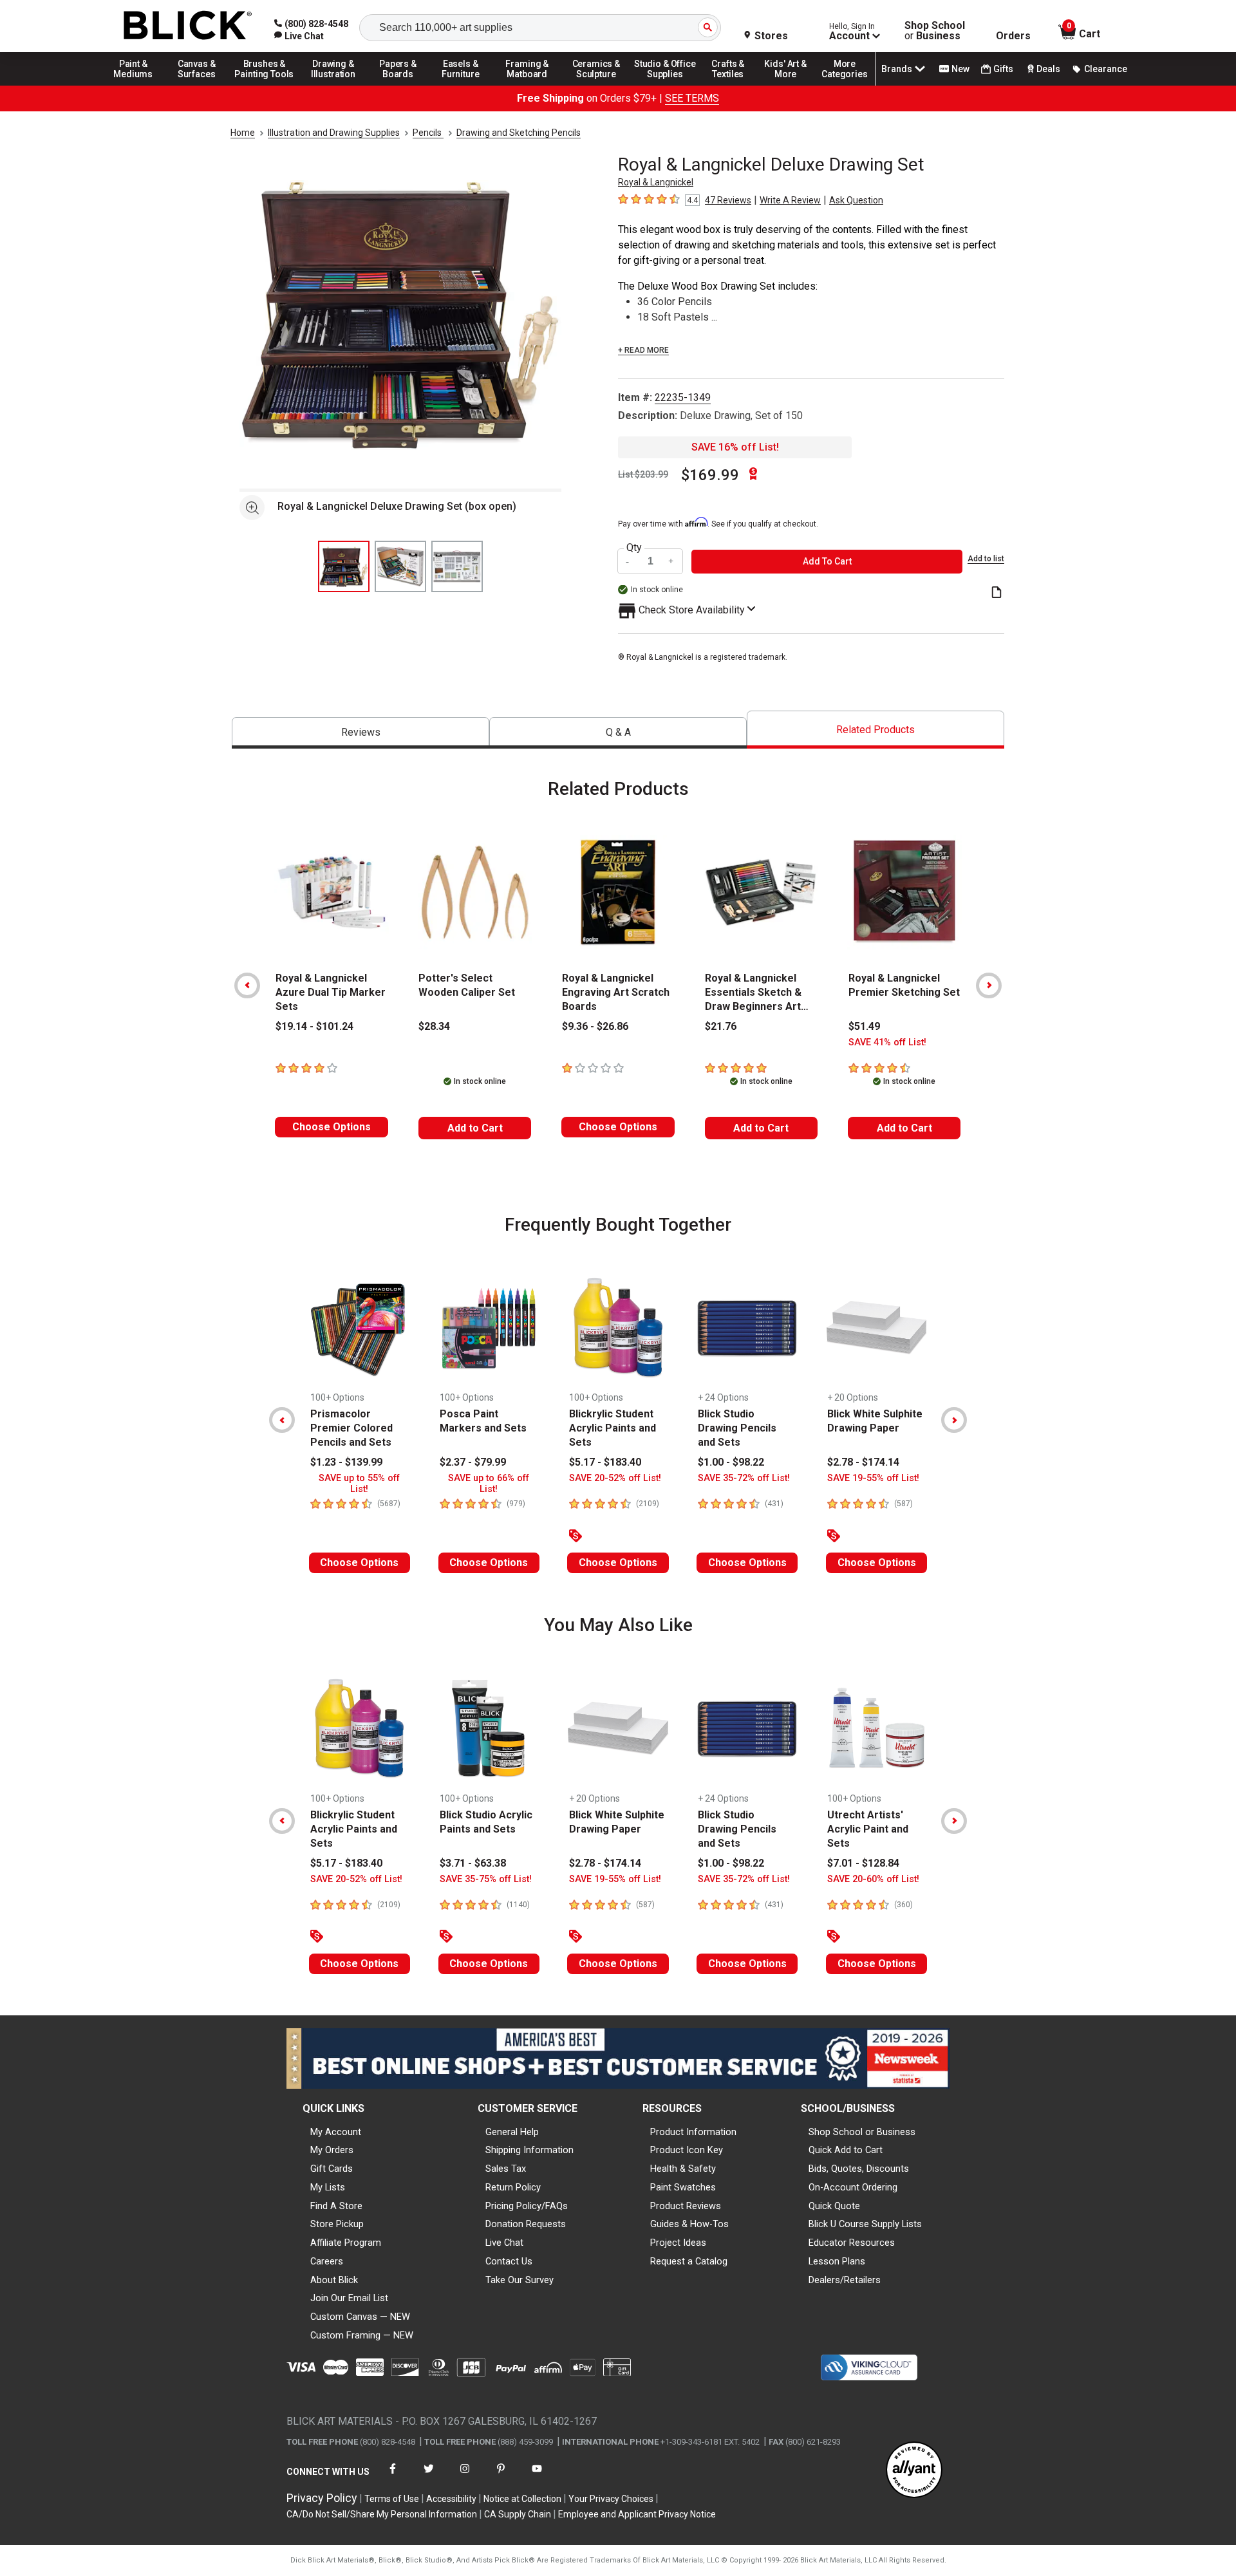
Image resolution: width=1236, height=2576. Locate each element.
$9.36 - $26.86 (595, 1026)
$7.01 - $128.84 (863, 1863)
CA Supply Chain (518, 2514)
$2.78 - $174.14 (863, 1462)
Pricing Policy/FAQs (527, 2206)
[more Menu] (845, 85)
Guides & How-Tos (689, 2224)
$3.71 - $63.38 (473, 1863)
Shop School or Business (862, 2132)
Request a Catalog (689, 2261)
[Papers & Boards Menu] (402, 85)
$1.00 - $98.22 (731, 1462)
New (960, 69)
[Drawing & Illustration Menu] (333, 85)
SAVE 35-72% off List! (744, 1478)
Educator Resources (852, 2243)
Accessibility (451, 2499)
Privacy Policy (322, 2498)
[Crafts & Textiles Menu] (734, 85)
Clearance (1106, 69)
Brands (897, 69)
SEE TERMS (692, 98)
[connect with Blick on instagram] (465, 2477)
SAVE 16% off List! (735, 447)
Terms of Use (392, 2499)
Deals (1048, 69)
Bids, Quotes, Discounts (859, 2169)
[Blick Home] (188, 26)
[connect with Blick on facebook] (393, 2477)
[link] (299, 36)
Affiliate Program (346, 2243)
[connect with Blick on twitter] (429, 2477)
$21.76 (721, 1026)
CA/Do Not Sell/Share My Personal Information (382, 2514)
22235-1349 (683, 397)
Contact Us (509, 2261)
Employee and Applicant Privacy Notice (637, 2514)
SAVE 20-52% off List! (615, 1478)
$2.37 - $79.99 (473, 1462)
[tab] (360, 733)
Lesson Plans (837, 2261)
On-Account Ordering (853, 2187)
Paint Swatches (683, 2187)
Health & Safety (683, 2169)
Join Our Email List (349, 2298)
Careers (327, 2261)
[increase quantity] (671, 562)
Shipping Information (529, 2150)
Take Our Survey (520, 2280)
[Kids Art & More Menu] (791, 85)
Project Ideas (678, 2243)
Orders (1013, 36)
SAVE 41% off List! (887, 1042)
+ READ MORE (643, 350)
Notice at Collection (522, 2499)
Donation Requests (526, 2224)
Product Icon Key (687, 2150)
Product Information (693, 2132)
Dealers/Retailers (845, 2280)
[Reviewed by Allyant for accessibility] (914, 2471)
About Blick (334, 2280)
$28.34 (434, 1026)
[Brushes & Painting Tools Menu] (265, 85)
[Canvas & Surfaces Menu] (198, 85)
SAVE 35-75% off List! (486, 1879)
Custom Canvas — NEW (360, 2317)
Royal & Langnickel (656, 182)
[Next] (989, 985)
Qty (634, 548)
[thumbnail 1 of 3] (344, 566)
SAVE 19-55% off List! (873, 1478)
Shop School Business (935, 31)
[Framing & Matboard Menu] (527, 85)
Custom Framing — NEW (362, 2335)
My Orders (332, 2150)
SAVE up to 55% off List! (359, 1484)
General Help (512, 2132)
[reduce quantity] (629, 562)
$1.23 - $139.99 (346, 1462)
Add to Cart (475, 1128)
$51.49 (864, 1026)
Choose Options (332, 1127)
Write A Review (790, 200)
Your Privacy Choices (611, 2499)
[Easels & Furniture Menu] (463, 85)
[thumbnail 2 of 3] (400, 566)
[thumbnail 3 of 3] (457, 566)
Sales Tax (506, 2169)
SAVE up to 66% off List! (489, 1484)
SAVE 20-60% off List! (873, 1879)
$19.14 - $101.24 (314, 1026)
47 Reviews (728, 200)
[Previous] (247, 985)
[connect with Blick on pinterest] (501, 2477)
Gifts (1003, 69)
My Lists (328, 2187)
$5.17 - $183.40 (605, 1462)
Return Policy (513, 2187)
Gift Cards (332, 2169)
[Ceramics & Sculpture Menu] (596, 85)
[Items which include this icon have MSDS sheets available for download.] (997, 593)
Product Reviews (686, 2206)
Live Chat (504, 2243)
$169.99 (710, 475)
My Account (336, 2132)
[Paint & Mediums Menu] (138, 85)
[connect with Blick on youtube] (537, 2477)
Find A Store (336, 2206)
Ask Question (856, 200)
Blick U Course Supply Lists (865, 2224)
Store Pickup (337, 2224)
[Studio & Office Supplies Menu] (665, 85)
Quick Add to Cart (846, 2150)
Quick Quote (834, 2206)
